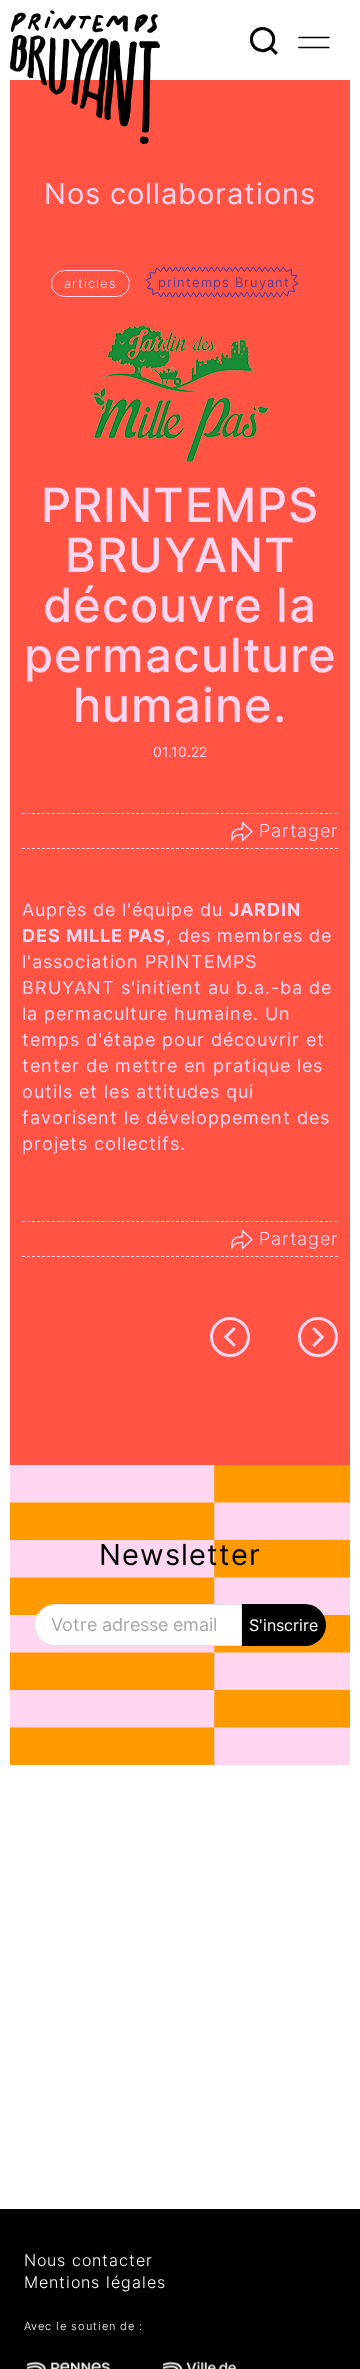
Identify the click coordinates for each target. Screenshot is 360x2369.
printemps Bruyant (224, 282)
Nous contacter (88, 2260)
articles (90, 283)
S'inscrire (283, 1625)
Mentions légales (95, 2282)
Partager (295, 830)
